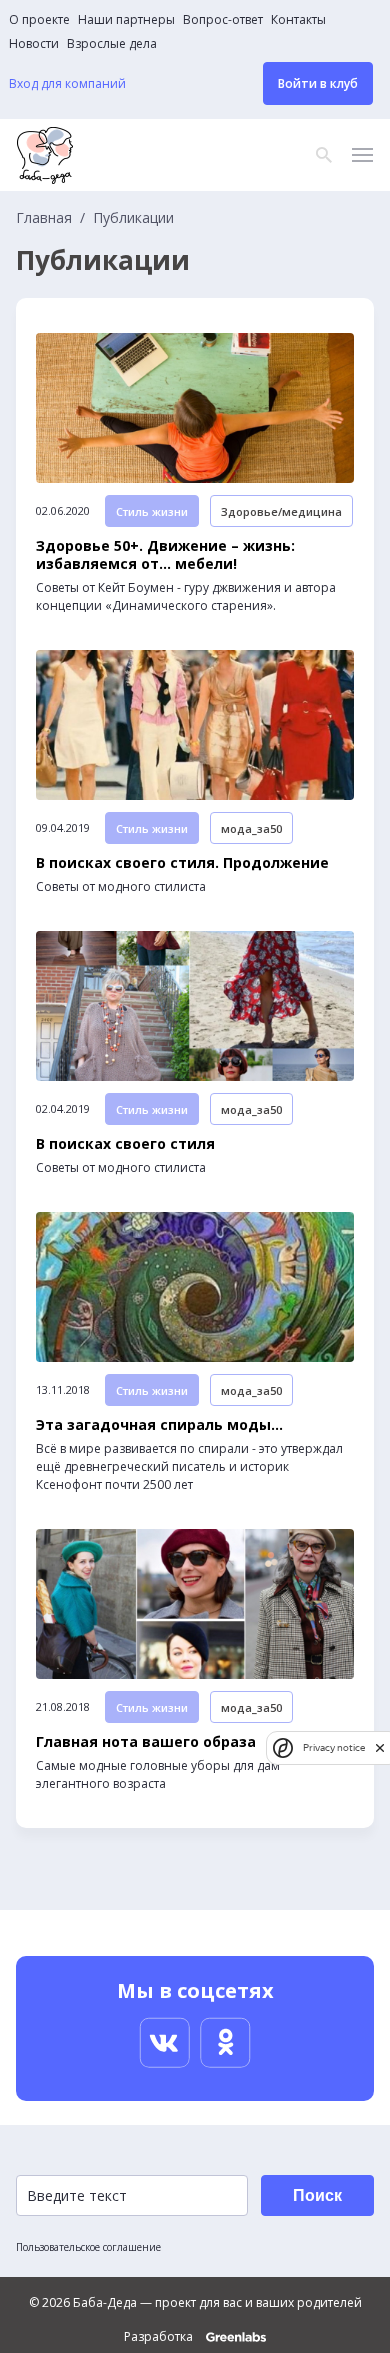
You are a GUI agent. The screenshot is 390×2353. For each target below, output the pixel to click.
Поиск (317, 2195)
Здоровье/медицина (281, 511)
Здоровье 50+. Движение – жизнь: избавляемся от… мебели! (165, 555)
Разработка (160, 2337)
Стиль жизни (152, 511)
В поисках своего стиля (125, 1144)
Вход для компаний (67, 84)
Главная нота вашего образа (146, 1742)
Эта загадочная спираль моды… (159, 1425)
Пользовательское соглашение (88, 2247)
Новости (34, 44)
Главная (44, 218)
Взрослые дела (112, 44)
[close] (380, 1747)
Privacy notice (334, 1747)
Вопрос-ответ (223, 20)
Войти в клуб (318, 83)
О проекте (39, 20)
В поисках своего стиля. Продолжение (182, 863)
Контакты (298, 20)
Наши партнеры (126, 20)
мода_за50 (251, 828)
